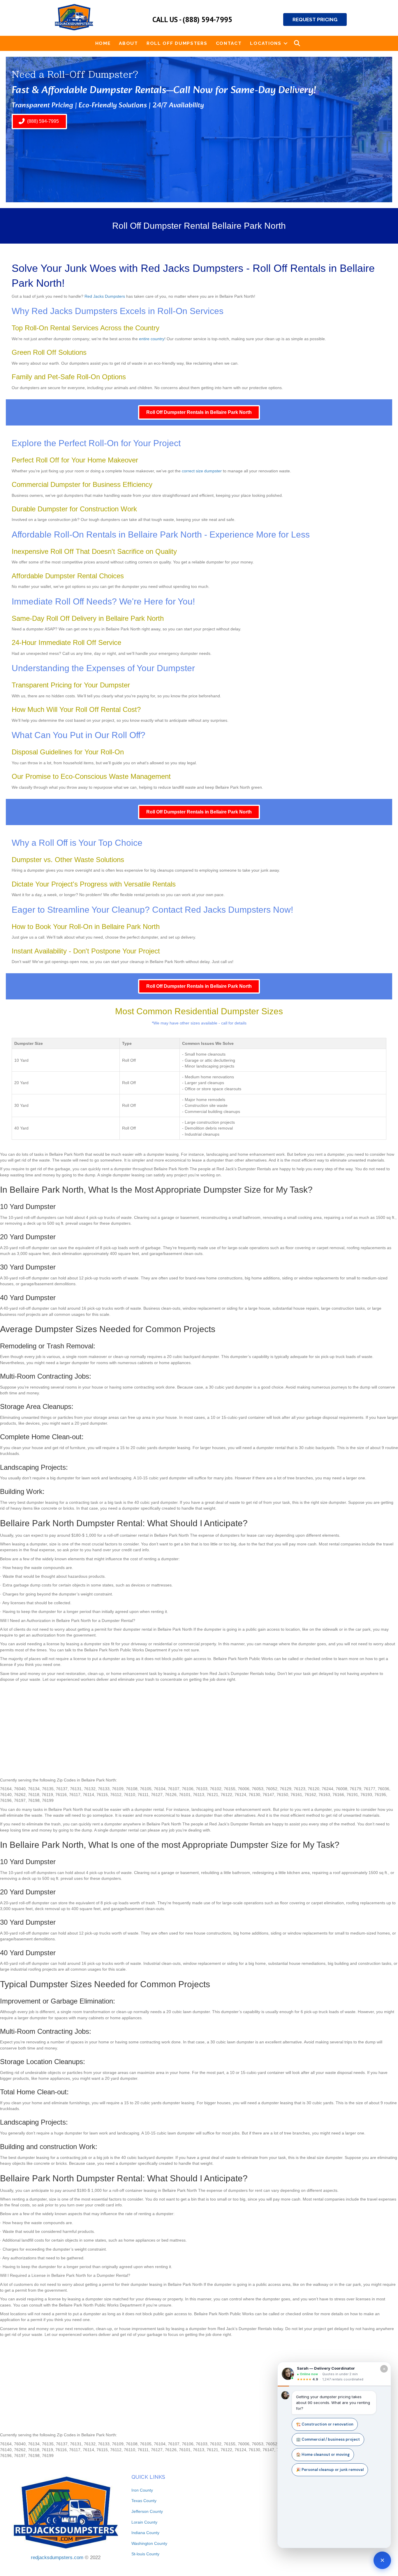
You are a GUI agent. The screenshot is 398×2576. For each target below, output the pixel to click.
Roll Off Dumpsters (177, 43)
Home (103, 43)
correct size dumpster (202, 471)
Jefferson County (147, 2511)
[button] (286, 43)
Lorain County (144, 2522)
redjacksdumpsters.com (57, 2558)
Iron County (142, 2490)
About (128, 43)
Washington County (149, 2543)
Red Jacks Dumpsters (105, 296)
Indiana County (145, 2533)
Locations (266, 43)
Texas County (144, 2501)
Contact (229, 43)
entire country (152, 339)
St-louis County (145, 2554)
